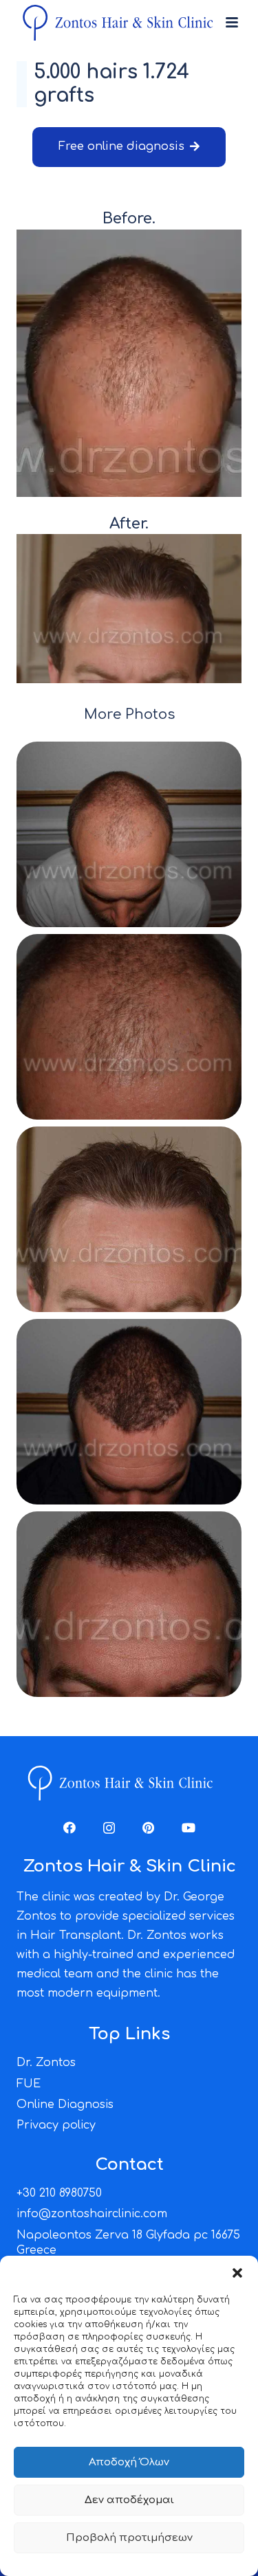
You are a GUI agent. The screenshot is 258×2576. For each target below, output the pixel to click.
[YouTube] (189, 1828)
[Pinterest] (148, 1828)
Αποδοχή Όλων (129, 2462)
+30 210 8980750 (59, 2193)
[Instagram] (109, 1828)
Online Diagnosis (65, 2105)
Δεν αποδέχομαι (129, 2500)
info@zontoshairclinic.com (92, 2214)
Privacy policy (56, 2125)
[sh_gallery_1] (129, 834)
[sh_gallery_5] (129, 1604)
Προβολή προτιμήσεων (129, 2538)
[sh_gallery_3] (129, 1219)
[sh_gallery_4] (129, 1412)
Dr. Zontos (46, 2063)
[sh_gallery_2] (129, 1027)
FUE (29, 2084)
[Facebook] (69, 1828)
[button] (237, 2273)
